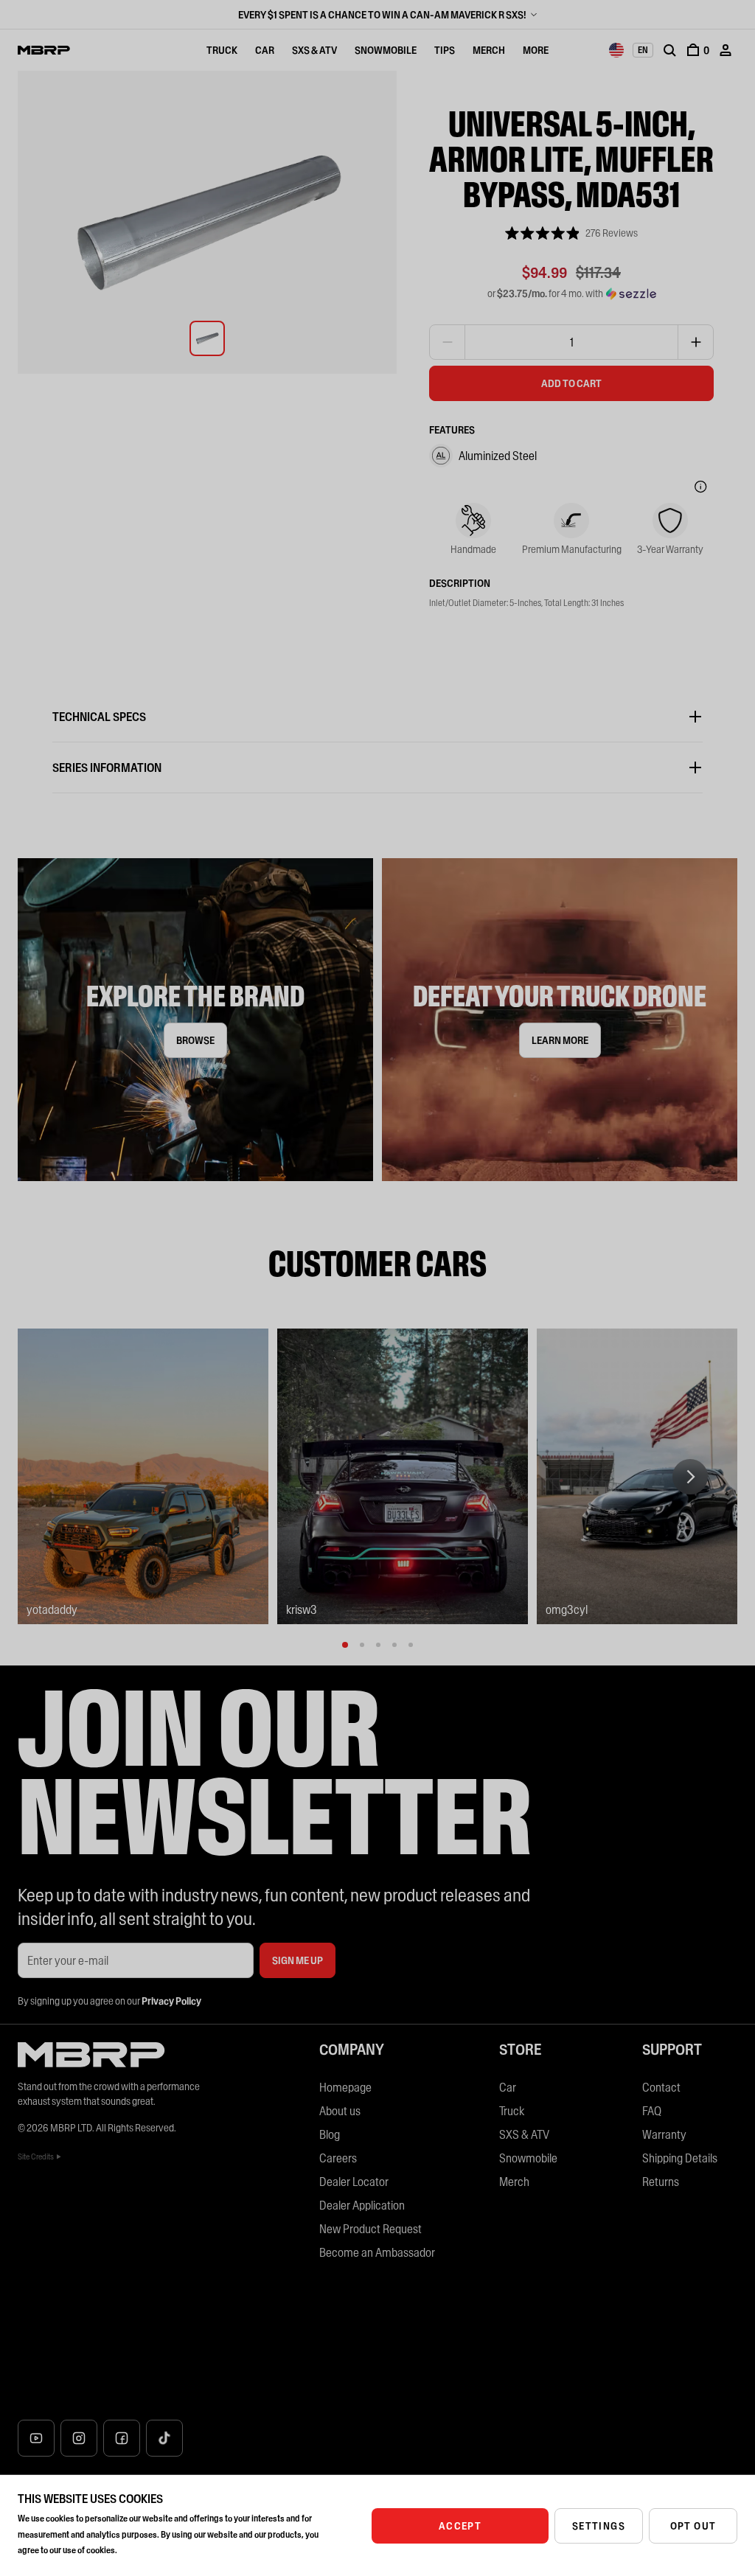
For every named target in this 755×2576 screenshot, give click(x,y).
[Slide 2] (362, 1645)
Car (265, 50)
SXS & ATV (314, 50)
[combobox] (616, 50)
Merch (489, 50)
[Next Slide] (690, 1477)
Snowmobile (386, 50)
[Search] (669, 50)
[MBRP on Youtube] (36, 2438)
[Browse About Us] (195, 1020)
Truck (222, 50)
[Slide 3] (378, 1645)
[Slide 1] (345, 1645)
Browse (195, 1040)
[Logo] (44, 50)
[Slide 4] (394, 1645)
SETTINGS (599, 2526)
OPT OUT (693, 2526)
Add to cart (571, 383)
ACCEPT (460, 2526)
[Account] (726, 50)
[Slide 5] (411, 1645)
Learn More (560, 1040)
